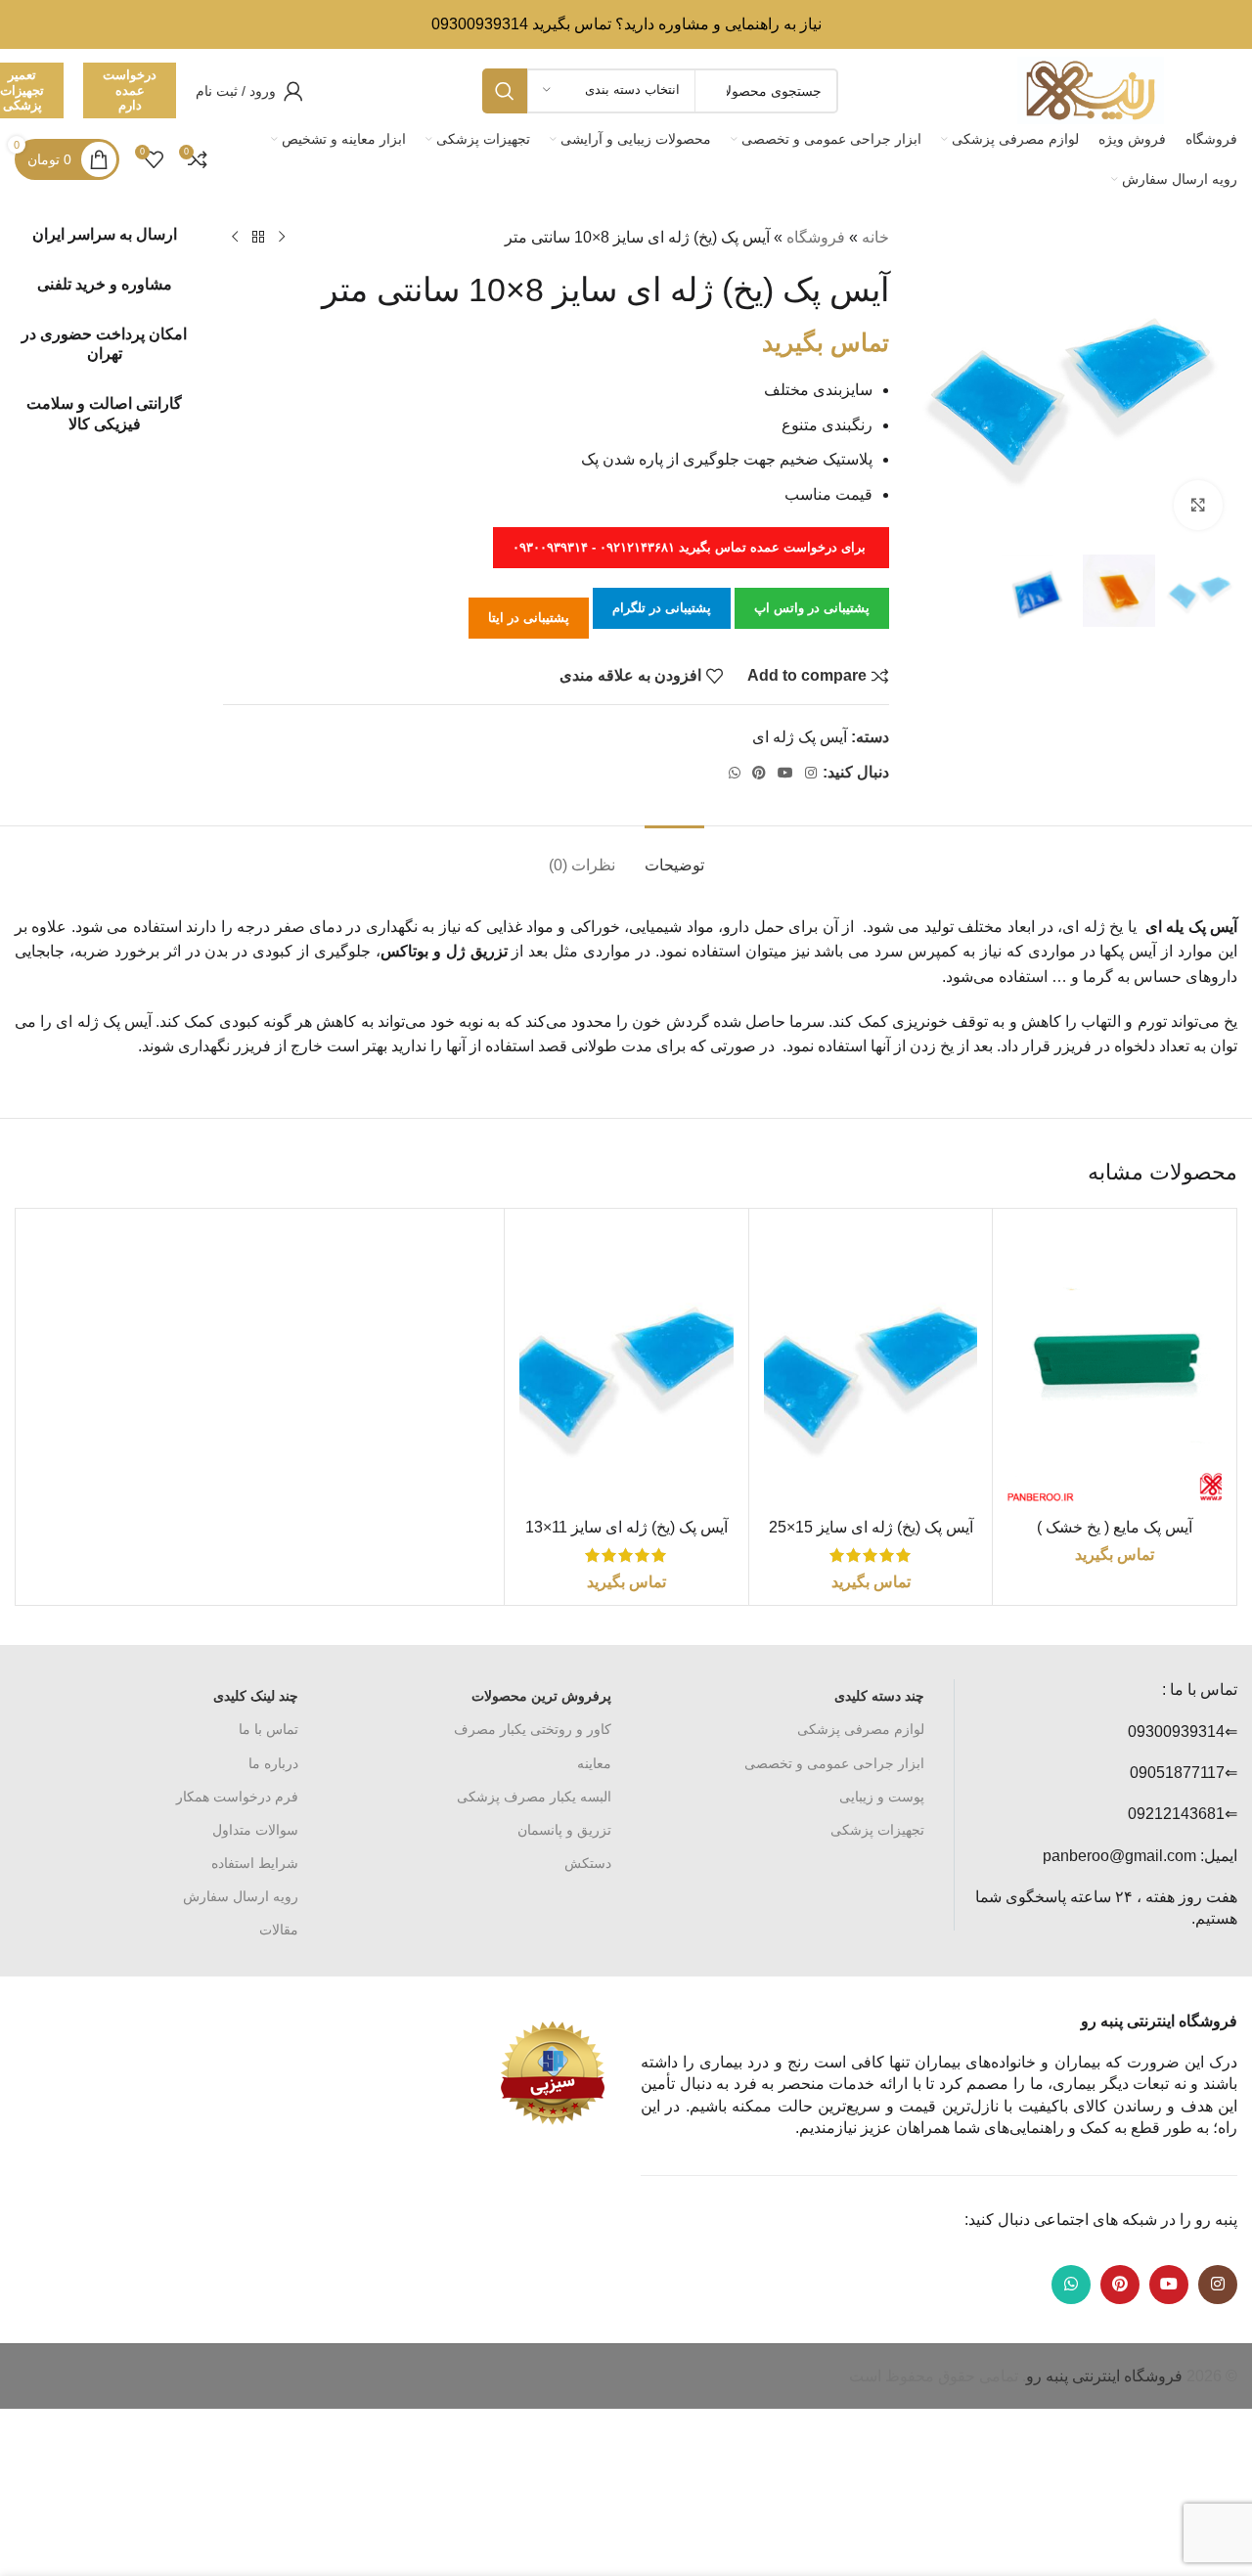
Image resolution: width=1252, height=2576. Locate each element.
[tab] (674, 855)
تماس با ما (268, 1729)
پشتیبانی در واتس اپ (812, 608)
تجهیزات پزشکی (877, 1830)
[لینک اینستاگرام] (811, 773)
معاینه (594, 1763)
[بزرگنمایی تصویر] (1198, 505)
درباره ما (273, 1763)
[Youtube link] (785, 773)
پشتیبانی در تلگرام (662, 608)
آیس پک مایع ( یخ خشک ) (1115, 1527)
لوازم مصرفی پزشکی (861, 1729)
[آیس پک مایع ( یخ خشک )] (1115, 1366)
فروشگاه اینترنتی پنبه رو (1104, 2376)
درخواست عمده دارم (130, 90)
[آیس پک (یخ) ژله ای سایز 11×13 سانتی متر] (626, 1366)
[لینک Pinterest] (759, 773)
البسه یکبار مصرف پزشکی (534, 1797)
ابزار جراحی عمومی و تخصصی (834, 1763)
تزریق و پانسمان (564, 1830)
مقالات (279, 1930)
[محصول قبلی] (282, 238)
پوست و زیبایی (882, 1797)
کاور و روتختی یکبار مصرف (533, 1729)
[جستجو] (505, 91)
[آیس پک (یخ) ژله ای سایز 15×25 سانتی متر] (871, 1366)
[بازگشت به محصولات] (258, 238)
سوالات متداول (255, 1830)
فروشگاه (816, 237)
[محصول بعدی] (235, 238)
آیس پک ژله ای (800, 737)
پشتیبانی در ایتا (529, 618)
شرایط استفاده (255, 1863)
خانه (875, 237)
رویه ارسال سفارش (241, 1896)
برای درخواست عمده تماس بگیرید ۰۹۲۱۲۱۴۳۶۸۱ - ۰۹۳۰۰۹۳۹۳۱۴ (691, 547)
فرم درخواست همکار (237, 1797)
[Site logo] (1091, 89)
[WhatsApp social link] (735, 773)
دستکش (588, 1863)
